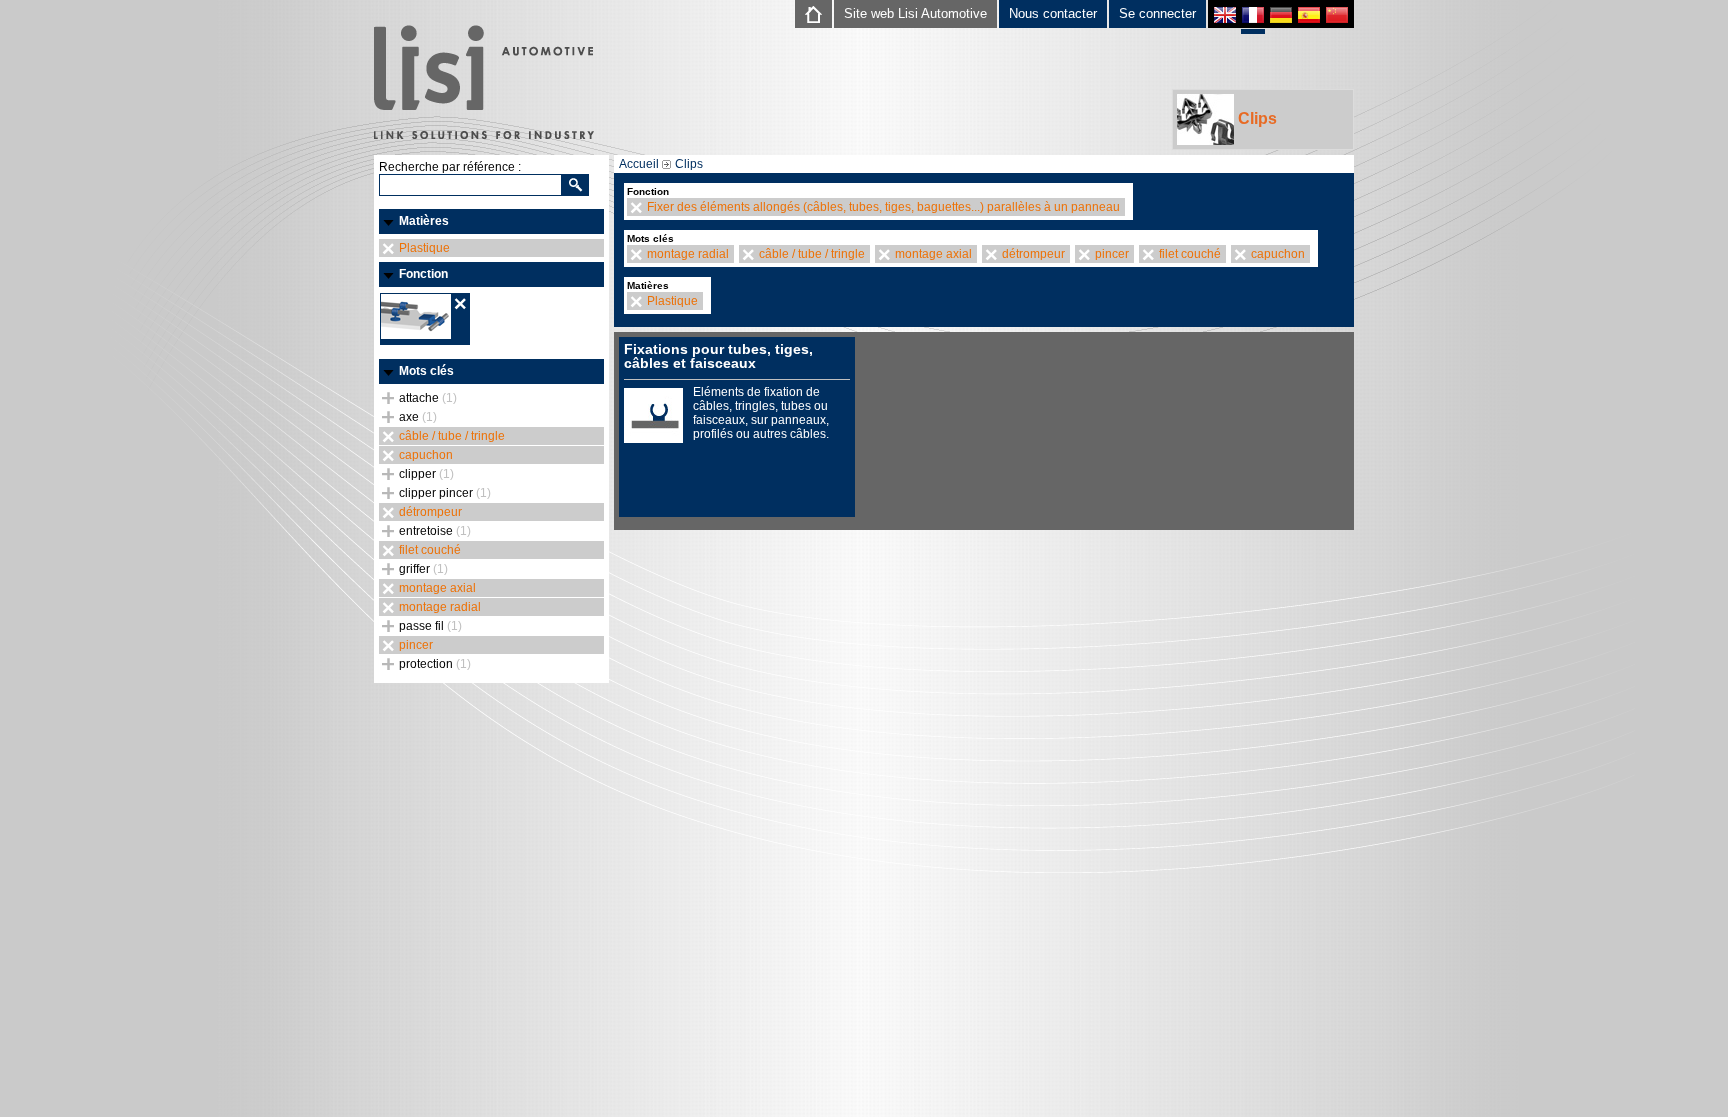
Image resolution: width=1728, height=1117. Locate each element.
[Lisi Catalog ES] (1309, 17)
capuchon (426, 455)
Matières (424, 221)
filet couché (430, 550)
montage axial (437, 588)
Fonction (423, 274)
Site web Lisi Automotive (915, 13)
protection (435, 664)
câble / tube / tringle (452, 436)
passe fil (430, 626)
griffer (423, 569)
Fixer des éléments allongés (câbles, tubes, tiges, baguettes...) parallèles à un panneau (883, 207)
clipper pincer (445, 493)
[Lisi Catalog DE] (1281, 17)
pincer (416, 645)
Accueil (639, 164)
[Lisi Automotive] (484, 84)
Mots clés (426, 371)
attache (428, 398)
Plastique (424, 248)
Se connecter (1157, 13)
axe (418, 417)
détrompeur (430, 512)
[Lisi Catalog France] (1253, 20)
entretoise (435, 531)
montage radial (440, 607)
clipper (426, 474)
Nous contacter (1053, 13)
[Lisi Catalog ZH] (1337, 17)
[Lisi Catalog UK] (1225, 17)
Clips (1255, 118)
